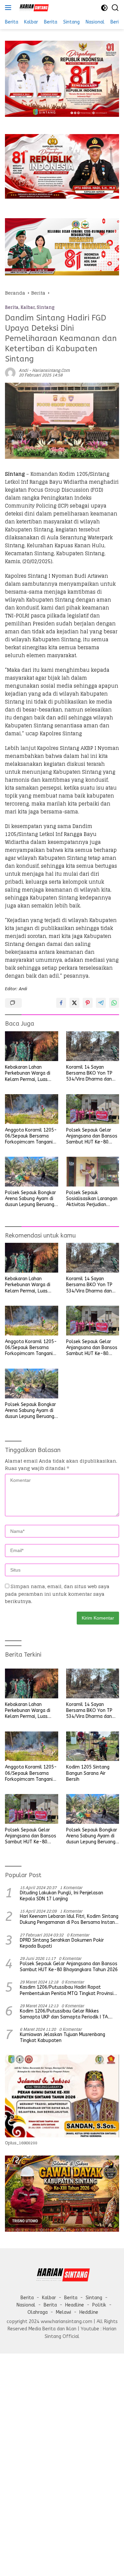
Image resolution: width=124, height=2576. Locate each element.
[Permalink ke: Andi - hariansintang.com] (10, 372)
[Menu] (9, 8)
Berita (12, 307)
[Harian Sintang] (33, 8)
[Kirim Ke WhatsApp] (114, 1003)
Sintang (46, 307)
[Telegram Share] (101, 1003)
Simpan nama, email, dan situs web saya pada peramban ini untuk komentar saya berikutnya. (57, 1594)
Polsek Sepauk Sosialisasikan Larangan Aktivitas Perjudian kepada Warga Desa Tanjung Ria (92, 1199)
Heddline (89, 2312)
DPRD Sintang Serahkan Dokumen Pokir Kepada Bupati (62, 1943)
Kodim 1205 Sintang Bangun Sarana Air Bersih (88, 1773)
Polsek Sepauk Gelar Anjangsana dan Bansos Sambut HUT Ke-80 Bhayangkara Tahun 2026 (92, 1136)
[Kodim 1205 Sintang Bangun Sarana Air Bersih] (93, 1746)
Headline (75, 2305)
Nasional (26, 2305)
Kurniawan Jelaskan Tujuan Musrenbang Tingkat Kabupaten (62, 2038)
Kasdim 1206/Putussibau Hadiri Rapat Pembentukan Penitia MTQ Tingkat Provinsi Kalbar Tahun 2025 (67, 1990)
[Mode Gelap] (104, 8)
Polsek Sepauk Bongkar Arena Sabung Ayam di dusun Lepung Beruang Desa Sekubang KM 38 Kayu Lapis (30, 1199)
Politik (99, 2305)
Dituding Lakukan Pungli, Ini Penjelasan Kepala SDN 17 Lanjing (62, 1896)
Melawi (63, 2312)
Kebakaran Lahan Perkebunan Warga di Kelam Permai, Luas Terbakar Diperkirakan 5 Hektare (30, 1073)
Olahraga (38, 2312)
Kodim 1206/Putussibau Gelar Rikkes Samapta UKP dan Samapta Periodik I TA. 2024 (64, 2014)
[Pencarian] (115, 8)
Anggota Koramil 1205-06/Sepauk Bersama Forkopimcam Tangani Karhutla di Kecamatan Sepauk (31, 1136)
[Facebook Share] (61, 1003)
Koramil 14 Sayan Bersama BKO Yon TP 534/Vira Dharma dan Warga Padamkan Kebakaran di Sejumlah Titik (91, 1073)
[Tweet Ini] (74, 1003)
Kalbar (28, 307)
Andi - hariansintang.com (44, 370)
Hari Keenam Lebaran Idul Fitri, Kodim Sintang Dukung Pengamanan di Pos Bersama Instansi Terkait (69, 1920)
